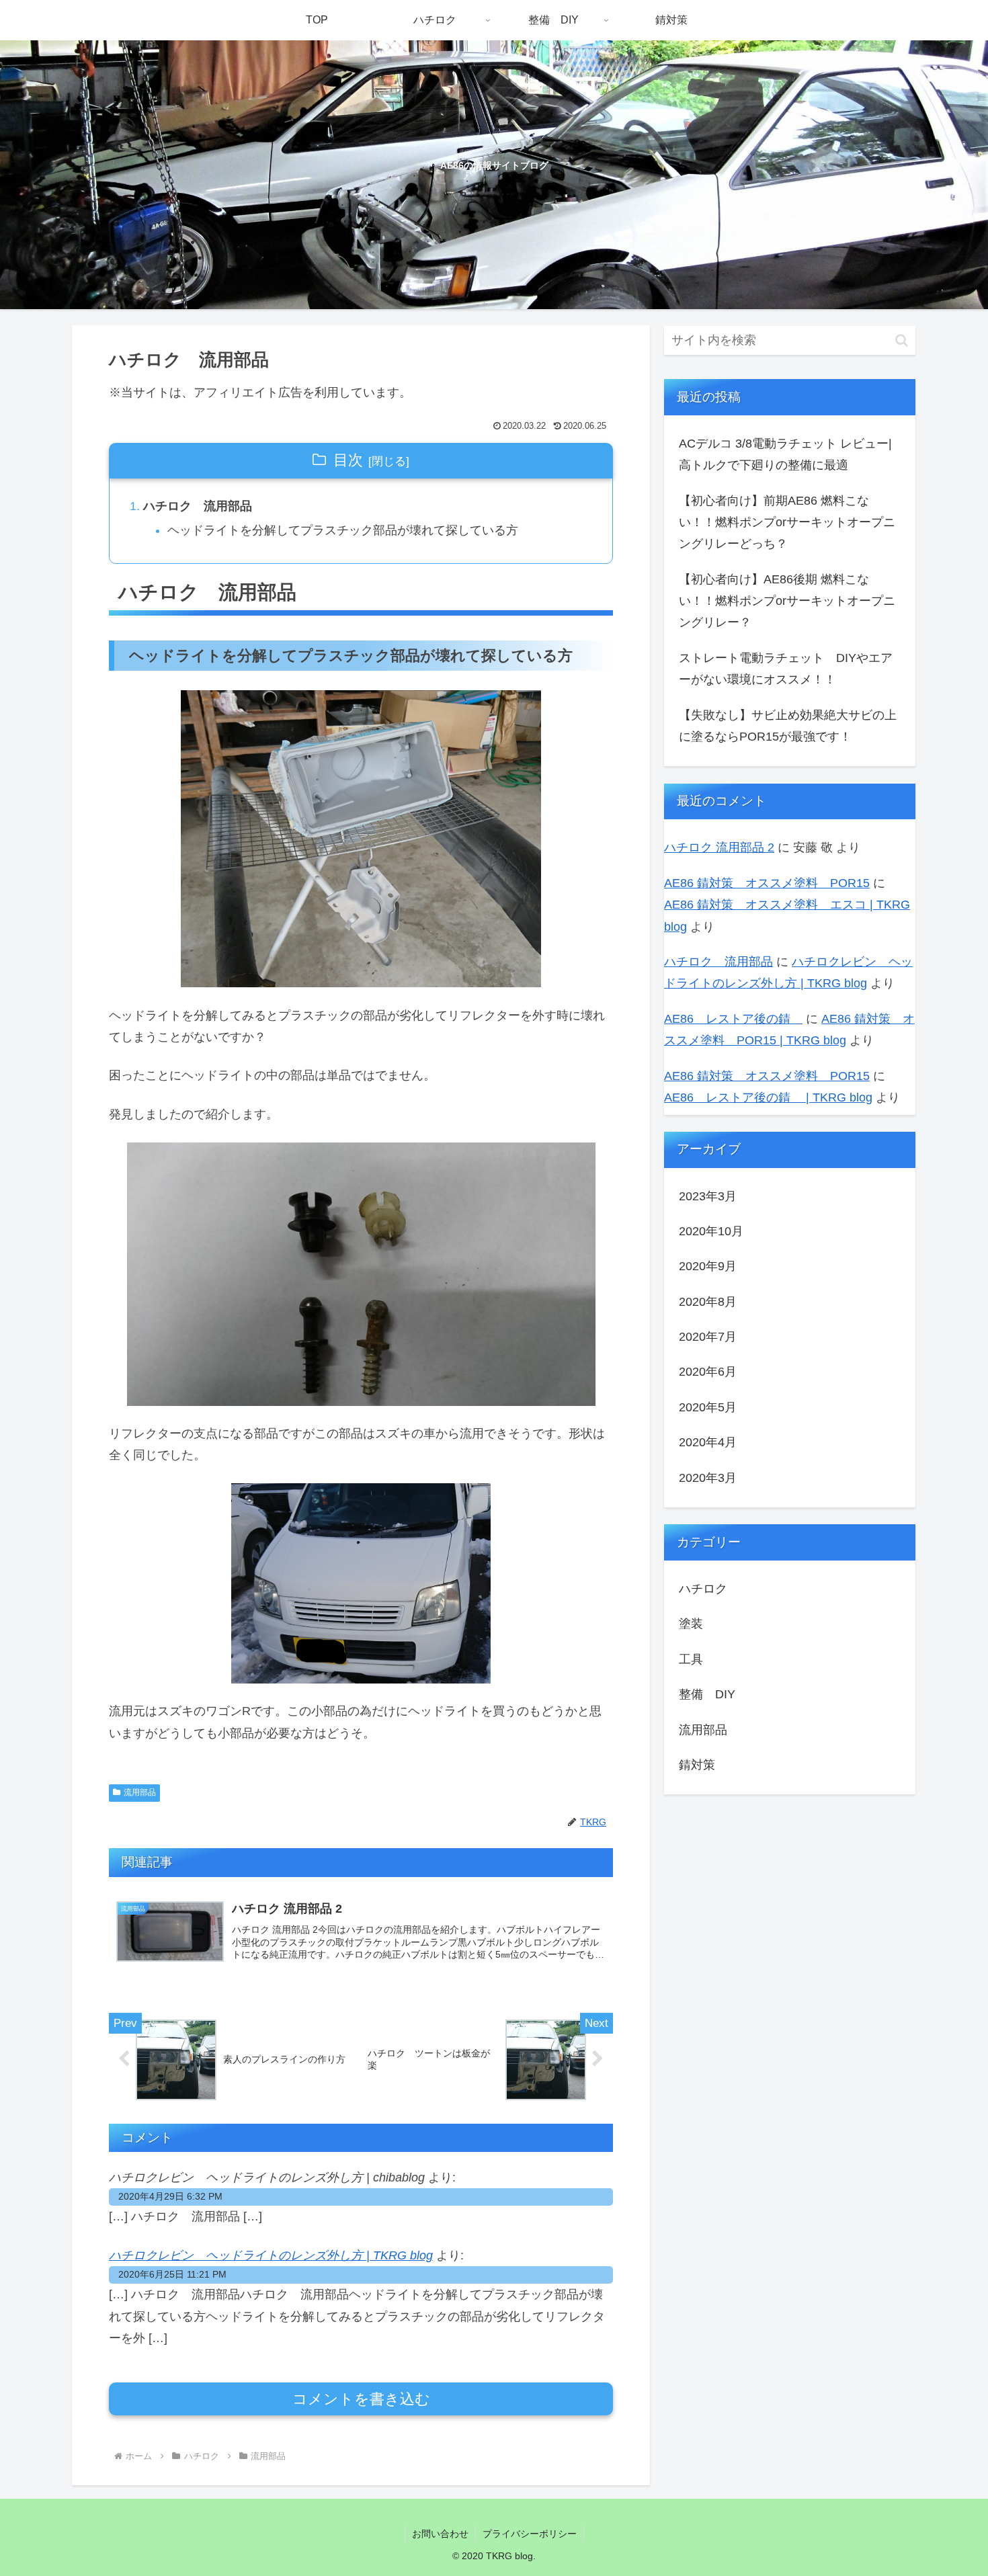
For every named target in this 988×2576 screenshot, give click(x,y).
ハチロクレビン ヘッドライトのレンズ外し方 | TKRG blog (271, 2255)
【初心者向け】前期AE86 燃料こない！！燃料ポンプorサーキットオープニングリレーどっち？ (787, 523)
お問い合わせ (440, 2534)
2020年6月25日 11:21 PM (172, 2274)
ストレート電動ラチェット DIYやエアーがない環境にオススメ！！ (786, 669)
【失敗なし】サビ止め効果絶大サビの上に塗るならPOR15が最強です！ (788, 726)
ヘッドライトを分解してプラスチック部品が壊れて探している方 (343, 530)
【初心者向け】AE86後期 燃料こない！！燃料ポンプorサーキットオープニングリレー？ (787, 601)
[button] (902, 340)
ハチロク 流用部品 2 (719, 847)
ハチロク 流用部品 (198, 506)
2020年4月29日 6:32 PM (170, 2196)
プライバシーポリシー (530, 2534)
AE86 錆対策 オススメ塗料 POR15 (767, 883)
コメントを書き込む (361, 2399)
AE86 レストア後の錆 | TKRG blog (768, 1097)
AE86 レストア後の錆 (733, 1019)
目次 (348, 460)
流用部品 (140, 1792)
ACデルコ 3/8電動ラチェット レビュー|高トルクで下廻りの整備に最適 (785, 454)
